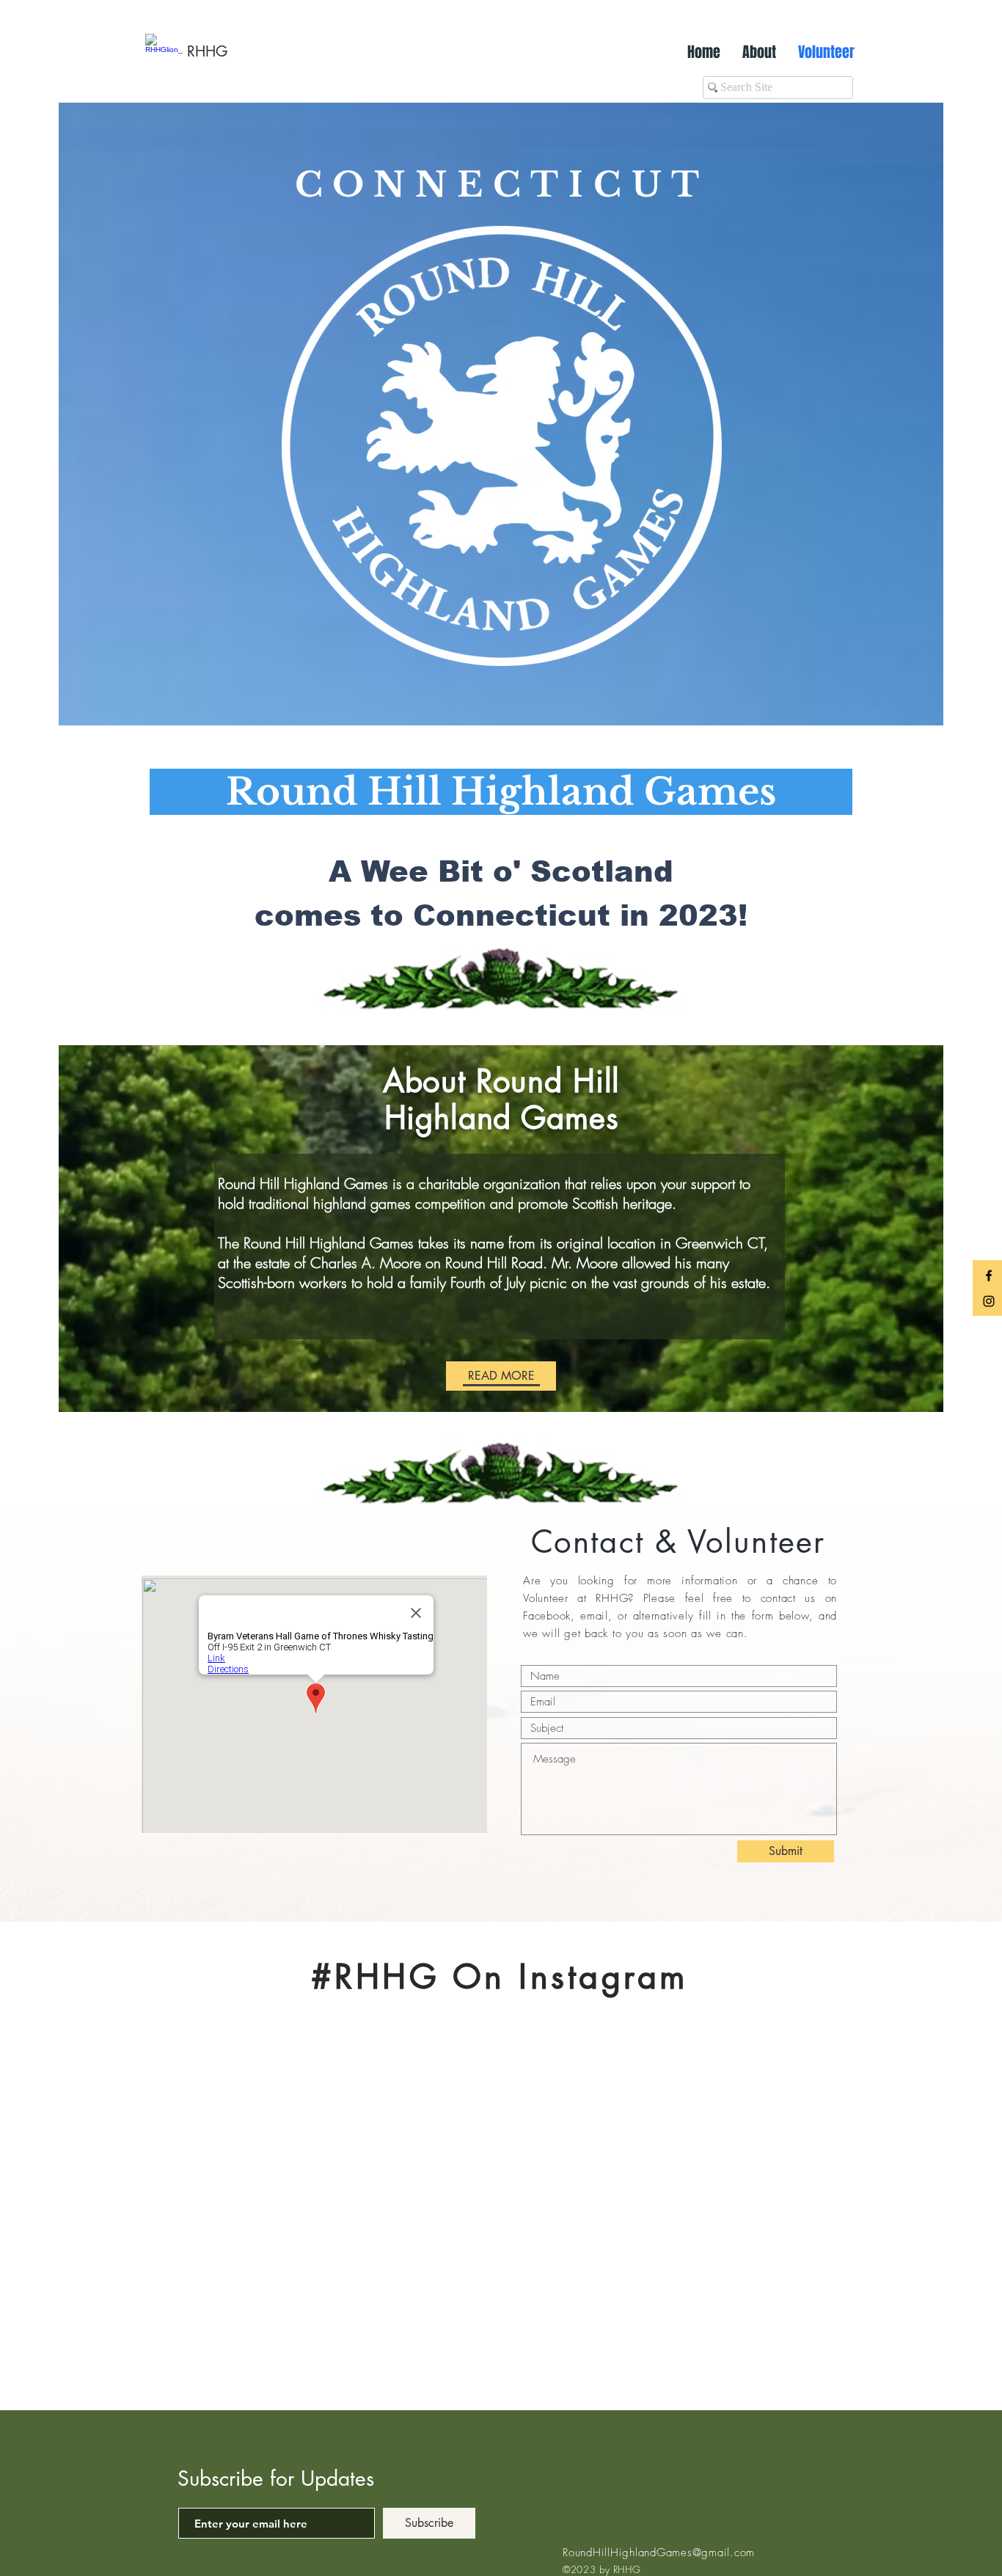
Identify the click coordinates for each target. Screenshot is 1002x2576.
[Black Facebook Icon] (989, 1276)
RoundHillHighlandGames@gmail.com (659, 2553)
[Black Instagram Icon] (989, 1301)
